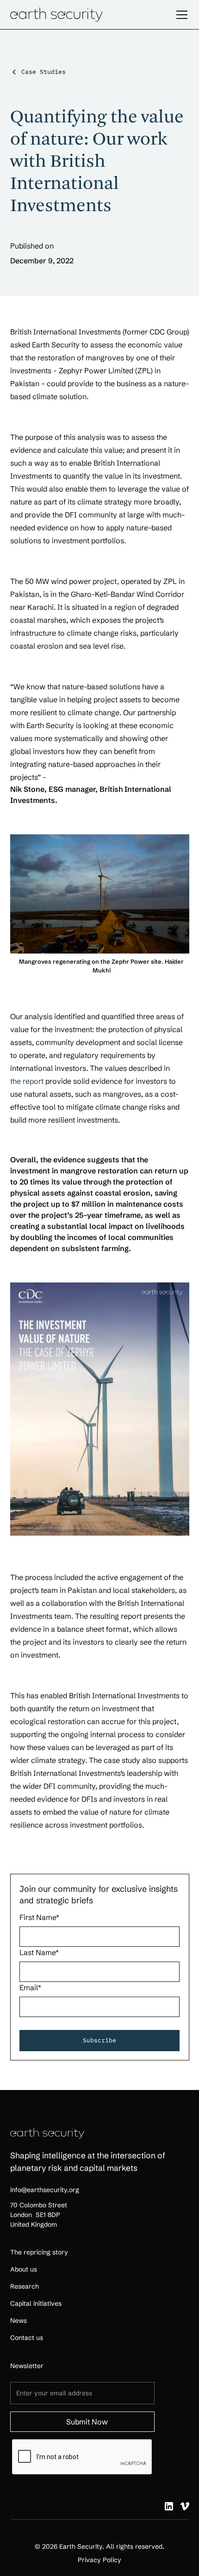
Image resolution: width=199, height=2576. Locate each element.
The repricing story (39, 2252)
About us (24, 2269)
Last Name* (39, 1952)
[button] (180, 15)
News (19, 2321)
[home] (56, 14)
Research (25, 2286)
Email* (30, 1987)
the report (27, 1081)
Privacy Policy (99, 2560)
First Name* (39, 1917)
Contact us (27, 2338)
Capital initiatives (36, 2303)
